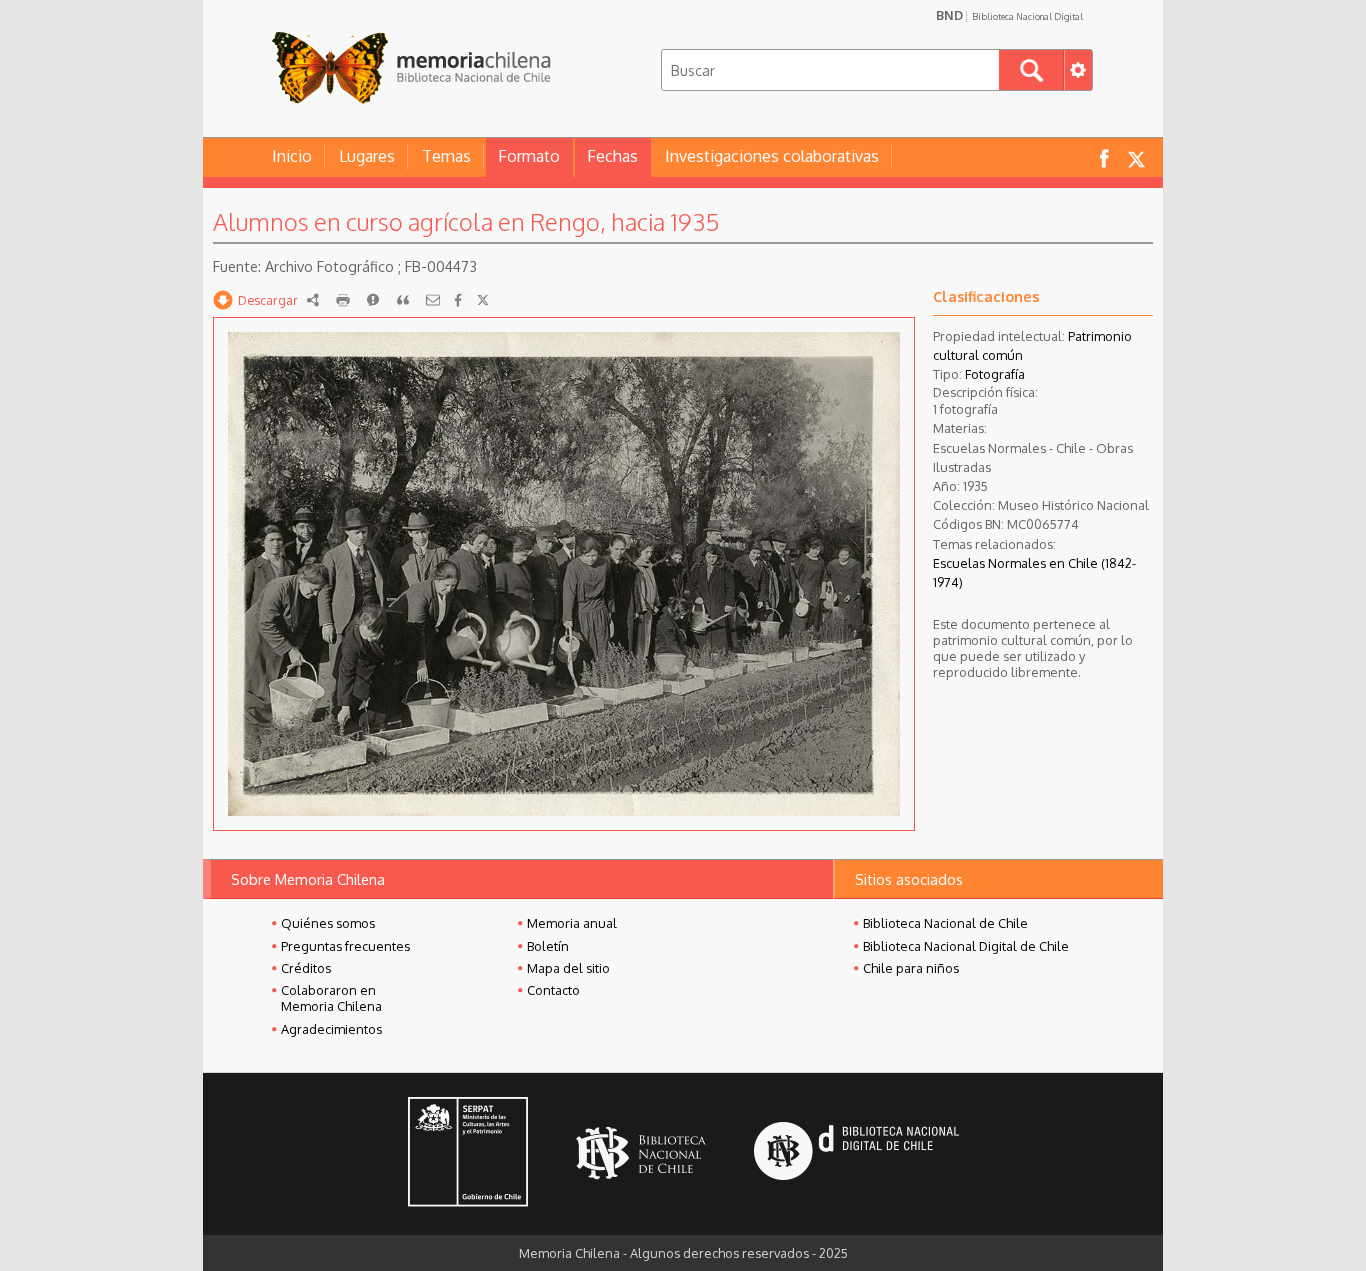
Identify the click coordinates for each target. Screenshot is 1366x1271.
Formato (529, 156)
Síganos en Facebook (1104, 157)
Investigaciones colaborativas (772, 156)
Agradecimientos (331, 1029)
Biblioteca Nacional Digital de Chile (966, 946)
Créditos (306, 968)
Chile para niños (911, 968)
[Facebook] (458, 300)
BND (1009, 15)
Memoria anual (572, 923)
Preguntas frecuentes (345, 946)
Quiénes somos (328, 923)
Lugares (367, 156)
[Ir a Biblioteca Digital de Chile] (856, 1153)
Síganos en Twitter (1136, 157)
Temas (446, 156)
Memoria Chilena (411, 67)
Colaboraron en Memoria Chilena (331, 998)
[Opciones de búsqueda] (1078, 70)
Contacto (553, 990)
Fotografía (995, 374)
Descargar (268, 300)
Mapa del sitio (568, 968)
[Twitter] (483, 300)
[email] (433, 300)
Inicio (292, 156)
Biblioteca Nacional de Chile (945, 923)
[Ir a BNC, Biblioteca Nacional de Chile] (641, 1153)
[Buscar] (1031, 70)
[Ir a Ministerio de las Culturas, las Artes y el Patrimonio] (468, 1154)
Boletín (548, 946)
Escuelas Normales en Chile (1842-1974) (1034, 572)
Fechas (612, 156)
